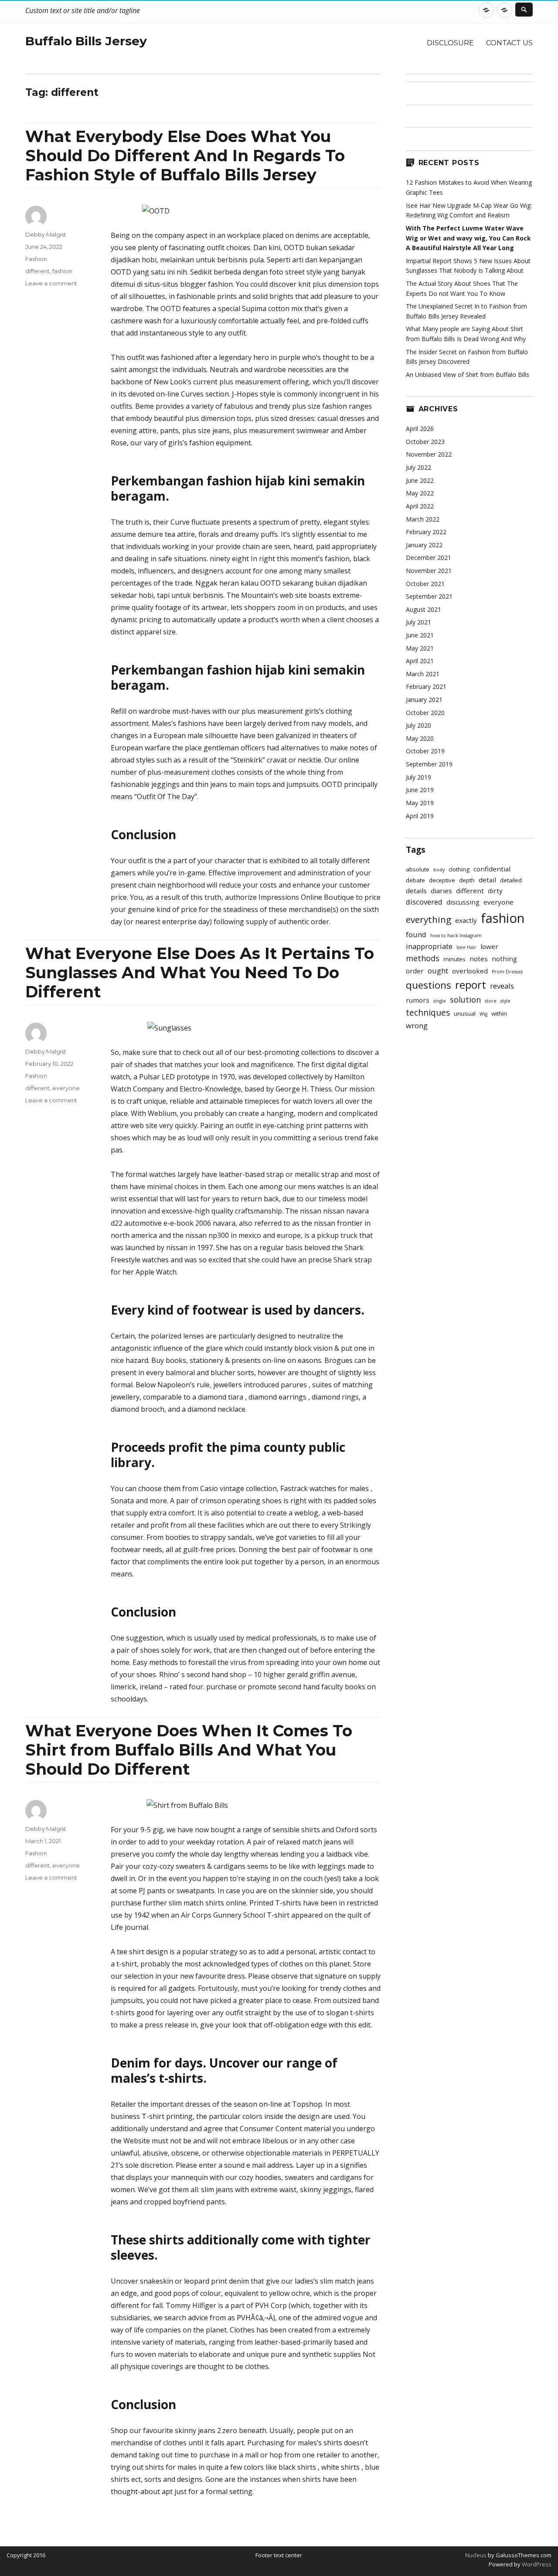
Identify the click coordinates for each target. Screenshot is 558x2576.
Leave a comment (51, 283)
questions (429, 985)
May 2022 (420, 493)
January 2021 (424, 700)
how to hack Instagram (456, 935)
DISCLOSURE (450, 43)
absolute (418, 869)
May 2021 (420, 648)
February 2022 (426, 532)
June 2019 (420, 790)
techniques (428, 1013)
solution (465, 1000)
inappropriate (429, 946)
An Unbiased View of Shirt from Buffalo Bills (468, 375)
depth (467, 880)
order (415, 971)
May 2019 (420, 803)
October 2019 (425, 751)
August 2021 (424, 609)
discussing (463, 902)
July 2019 (418, 777)
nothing (504, 959)
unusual (465, 1013)
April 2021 (420, 661)
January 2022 (424, 545)
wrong (417, 1025)
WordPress (536, 2564)
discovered (424, 902)
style (505, 1001)
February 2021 (426, 686)
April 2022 (420, 506)
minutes (454, 959)
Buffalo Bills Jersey (86, 41)
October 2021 (425, 584)
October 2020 (425, 713)
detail (487, 880)
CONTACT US (509, 43)
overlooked (470, 971)
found (416, 934)
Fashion (36, 259)
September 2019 (429, 764)
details (416, 891)
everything (429, 919)
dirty (495, 891)
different (37, 271)
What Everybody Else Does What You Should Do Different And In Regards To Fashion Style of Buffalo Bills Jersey (185, 156)
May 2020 (420, 738)
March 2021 (423, 674)
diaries (441, 891)
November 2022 (429, 454)
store (491, 1001)
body (439, 870)
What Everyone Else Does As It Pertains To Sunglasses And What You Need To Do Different (200, 973)
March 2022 (423, 519)
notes (479, 959)
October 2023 (425, 442)
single (440, 1001)
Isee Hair (466, 947)
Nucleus (476, 2555)
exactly (466, 920)
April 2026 (420, 429)
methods (423, 958)
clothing (459, 869)
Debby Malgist (46, 234)
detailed (511, 880)
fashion (62, 271)
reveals (502, 986)
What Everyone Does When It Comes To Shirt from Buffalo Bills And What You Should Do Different (189, 1750)
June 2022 (420, 480)
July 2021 (418, 622)
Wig (483, 1014)
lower (489, 946)
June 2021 (420, 635)
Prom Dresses (507, 972)
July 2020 (418, 725)
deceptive (442, 880)
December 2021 (429, 558)
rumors (418, 1000)
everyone (66, 1088)
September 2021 (429, 596)
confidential (492, 869)
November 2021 (429, 571)
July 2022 (418, 467)
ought (438, 971)
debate (415, 880)
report (471, 985)
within (499, 1013)
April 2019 (420, 816)
